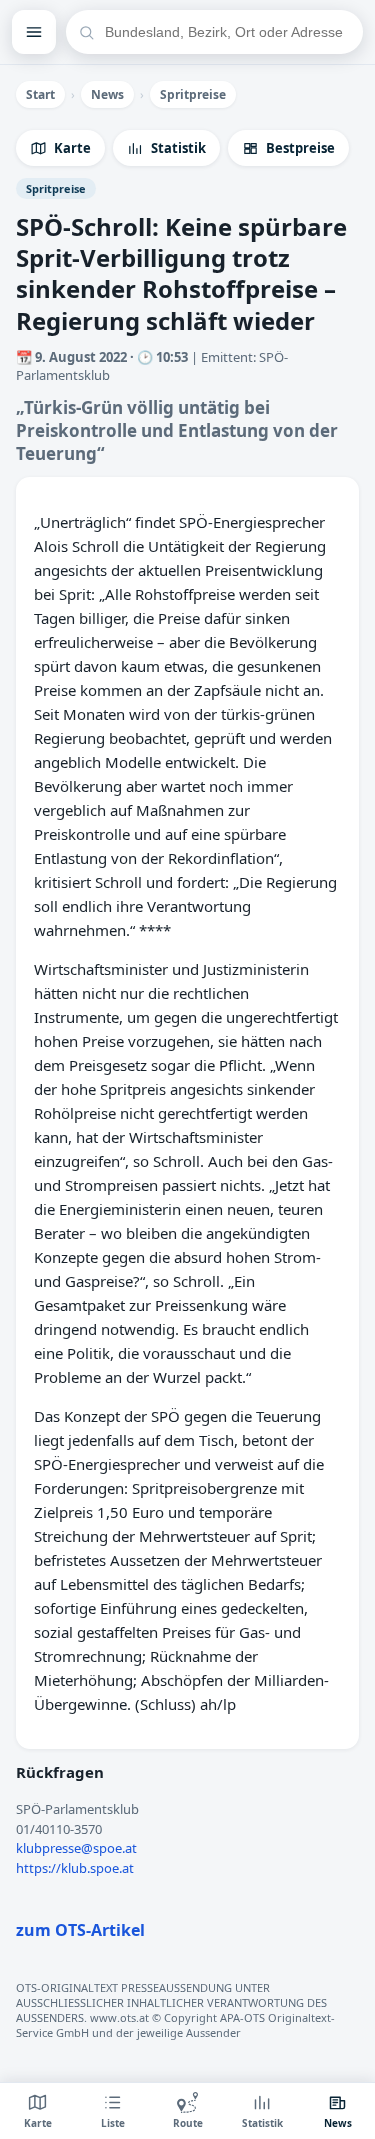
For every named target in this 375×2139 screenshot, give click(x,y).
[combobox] (227, 32)
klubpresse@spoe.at (76, 1848)
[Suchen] (86, 32)
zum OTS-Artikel (80, 1930)
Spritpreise (193, 94)
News (107, 94)
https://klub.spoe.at (75, 1868)
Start (40, 94)
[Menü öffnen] (34, 32)
